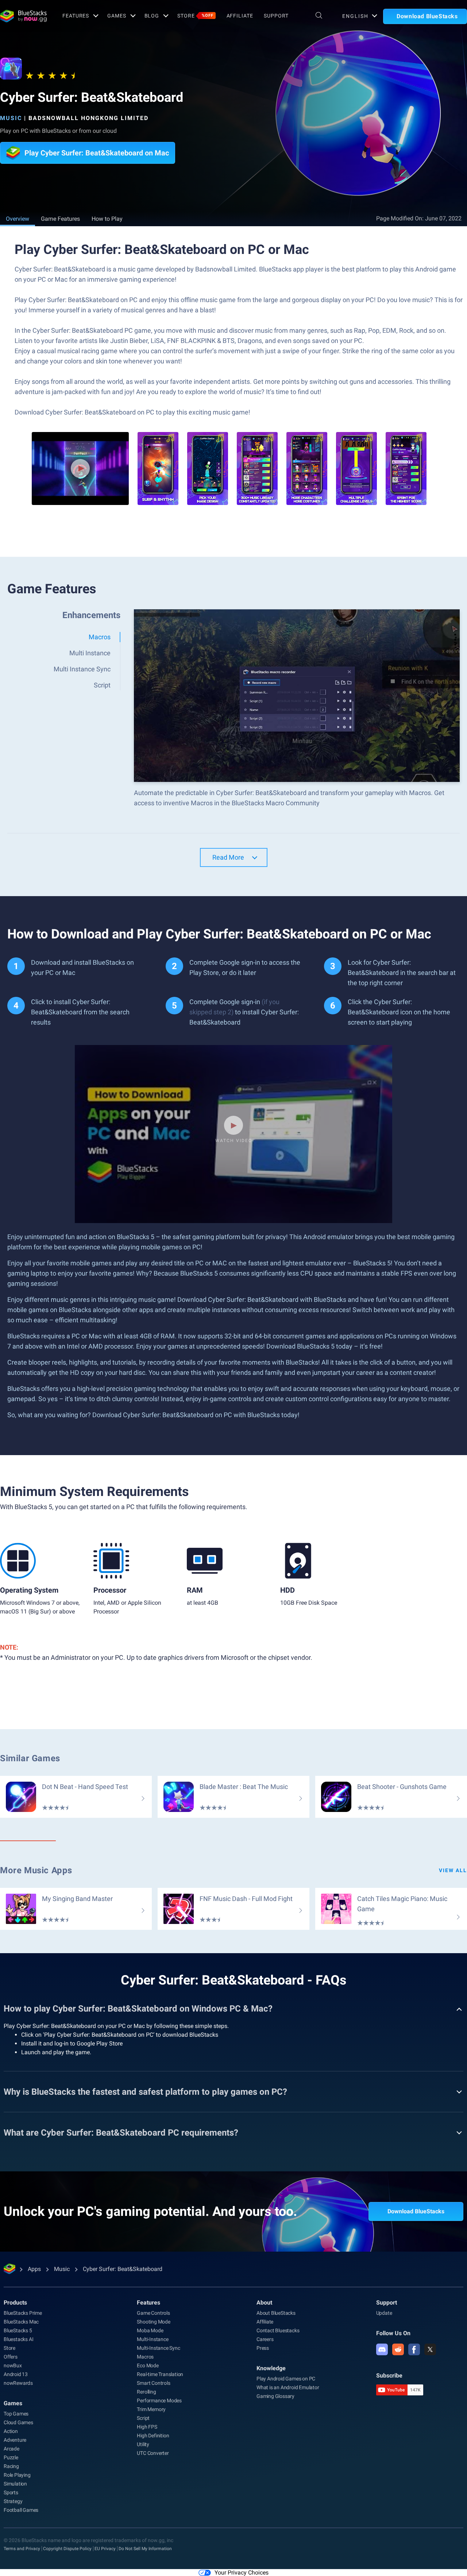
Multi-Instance (153, 2339)
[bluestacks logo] (23, 16)
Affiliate (240, 16)
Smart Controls (153, 2383)
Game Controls (153, 2313)
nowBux (13, 2365)
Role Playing (17, 2475)
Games (117, 16)
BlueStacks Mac (21, 2322)
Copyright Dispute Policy (67, 2549)
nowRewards (18, 2383)
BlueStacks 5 (18, 2330)
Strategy (13, 2501)
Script (143, 2418)
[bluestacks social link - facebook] (414, 2349)
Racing (11, 2466)
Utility (143, 2444)
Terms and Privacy (22, 2549)
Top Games (16, 2414)
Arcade (11, 2449)
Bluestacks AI (18, 2339)
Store (195, 16)
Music (11, 118)
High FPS (147, 2427)
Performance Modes (159, 2400)
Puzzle (11, 2457)
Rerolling (146, 2392)
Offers (11, 2357)
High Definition (153, 2436)
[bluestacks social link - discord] (382, 2349)
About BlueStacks (276, 2313)
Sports (11, 2492)
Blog (152, 16)
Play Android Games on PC (286, 2379)
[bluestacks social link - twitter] (430, 2349)
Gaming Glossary (275, 2396)
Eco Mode (148, 2365)
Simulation (15, 2484)
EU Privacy (105, 2549)
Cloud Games (18, 2422)
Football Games (21, 2510)
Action (11, 2431)
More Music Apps (36, 1870)
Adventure (15, 2440)
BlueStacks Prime (23, 2313)
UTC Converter (153, 2453)
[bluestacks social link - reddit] (398, 2349)
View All (453, 1870)
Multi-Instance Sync (158, 2348)
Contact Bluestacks (278, 2330)
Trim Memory (151, 2409)
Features (76, 16)
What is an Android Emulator (288, 2387)
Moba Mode (150, 2330)
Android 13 (16, 2374)
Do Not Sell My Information (145, 2549)
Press (263, 2348)
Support (276, 16)
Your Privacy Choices (242, 2573)
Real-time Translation (160, 2374)
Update (384, 2313)
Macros (145, 2357)
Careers (265, 2339)
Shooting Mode (153, 2322)
